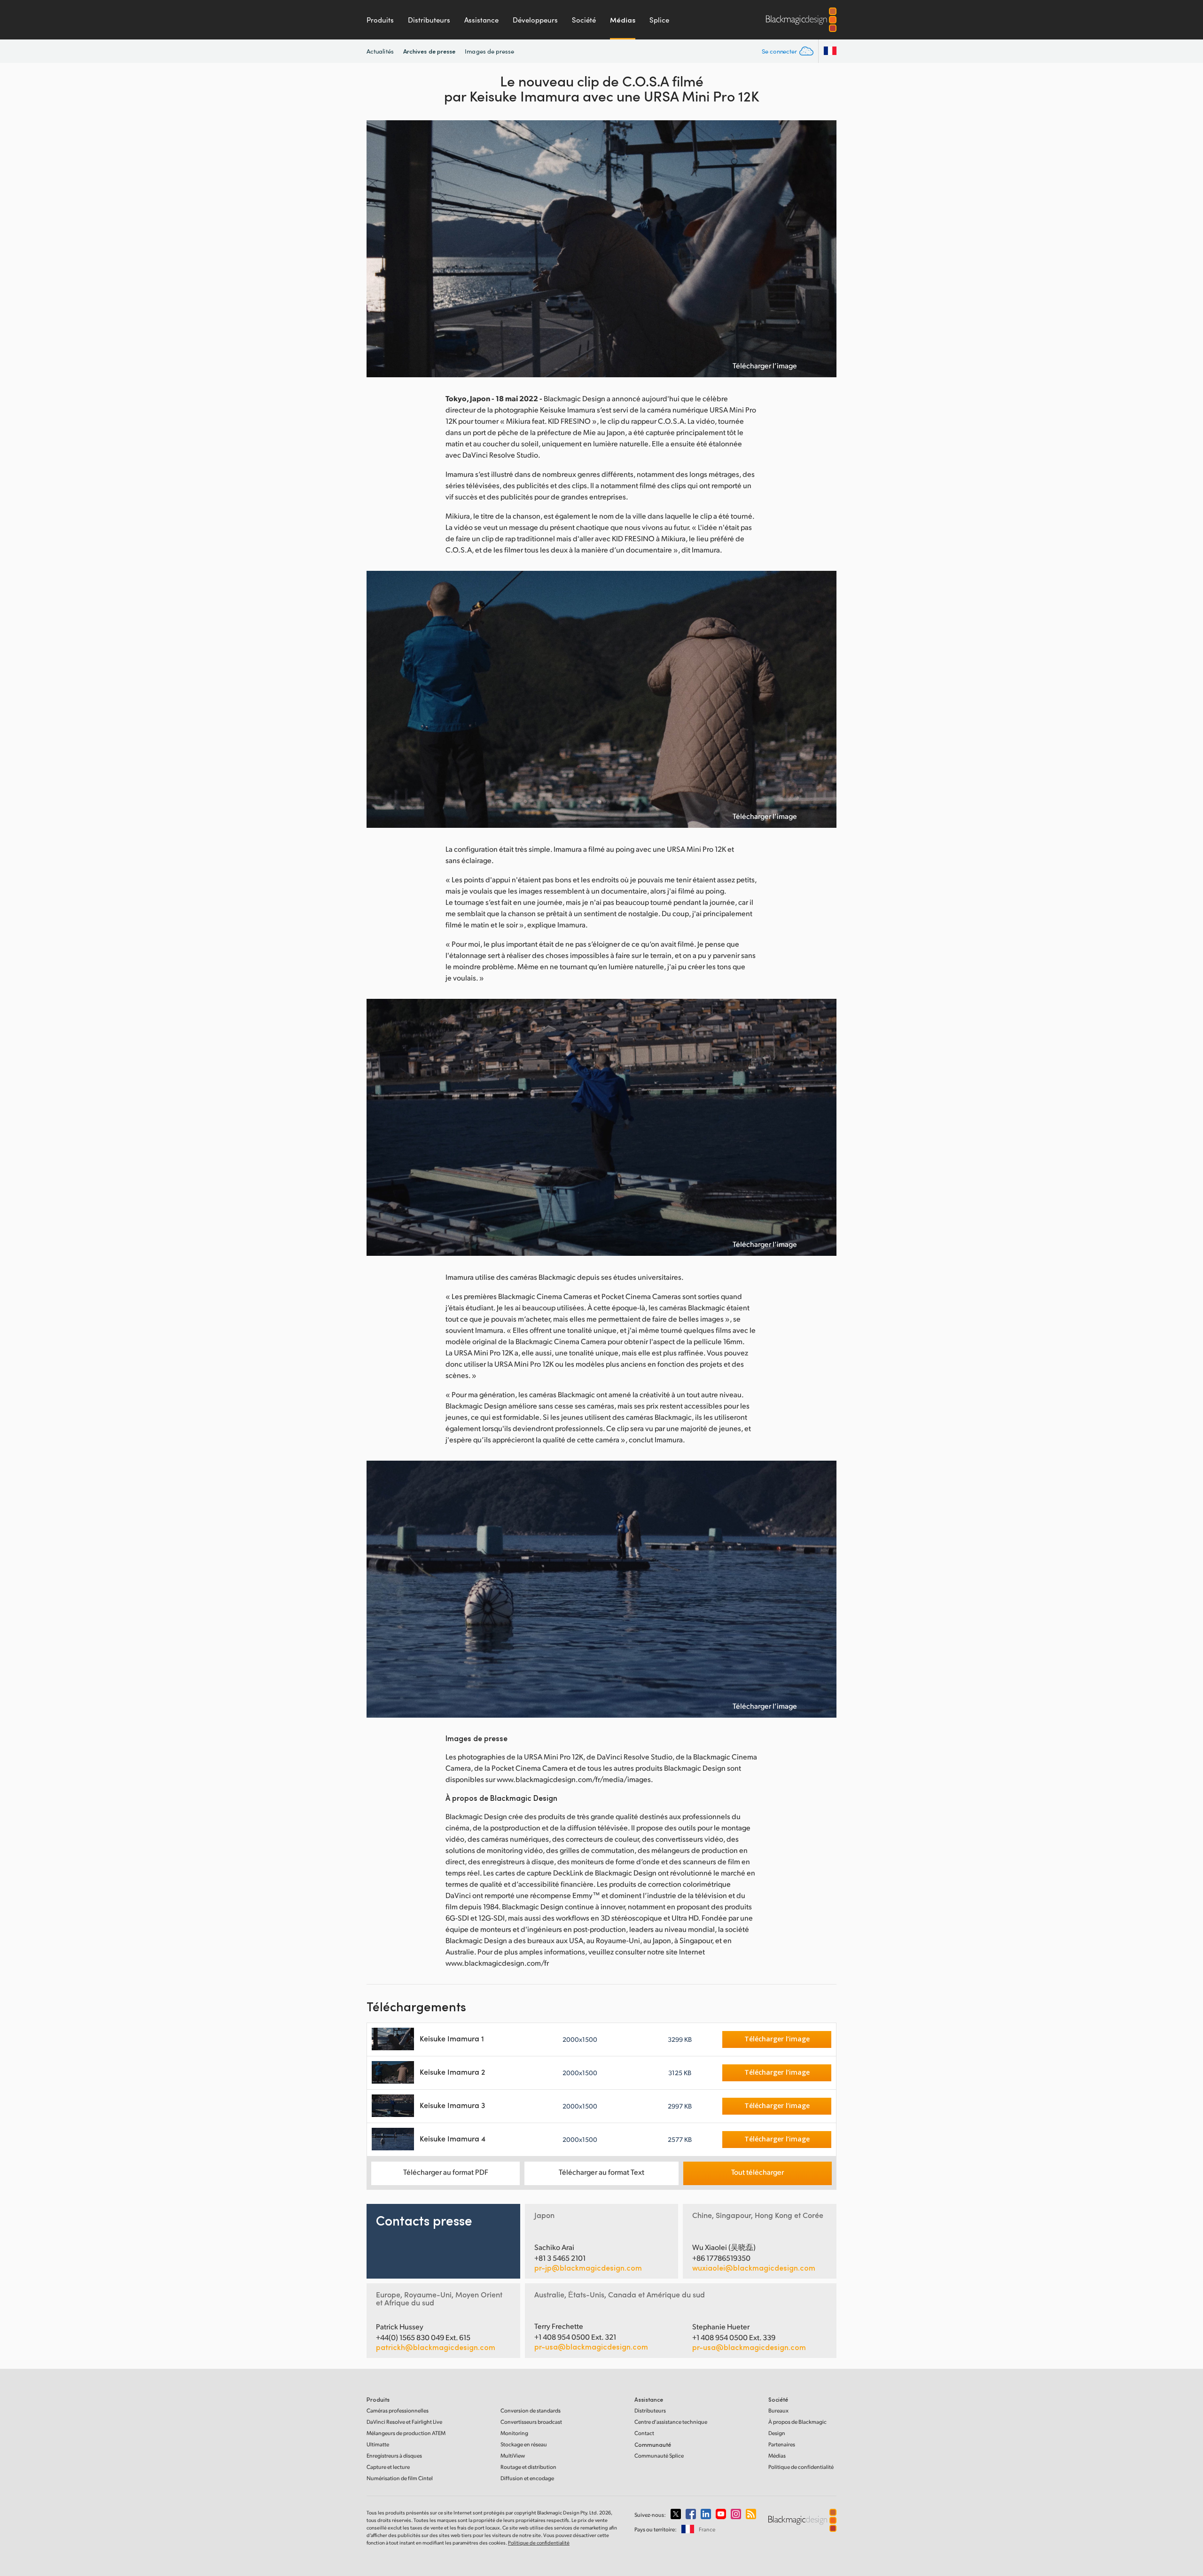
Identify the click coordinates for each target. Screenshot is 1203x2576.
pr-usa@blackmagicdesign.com (591, 2346)
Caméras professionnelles (398, 2410)
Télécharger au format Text (601, 2172)
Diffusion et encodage (527, 2478)
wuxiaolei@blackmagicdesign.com (754, 2268)
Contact (644, 2433)
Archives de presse (429, 51)
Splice (659, 20)
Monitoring (514, 2433)
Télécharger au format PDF (446, 2172)
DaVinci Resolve (404, 2422)
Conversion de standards (531, 2410)
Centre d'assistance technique (671, 2422)
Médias (623, 20)
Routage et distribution (528, 2467)
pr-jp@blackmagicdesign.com (588, 2268)
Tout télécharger (758, 2172)
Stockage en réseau (524, 2444)
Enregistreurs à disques (394, 2455)
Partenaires (782, 2444)
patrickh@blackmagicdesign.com (436, 2347)
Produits (380, 20)
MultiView (513, 2455)
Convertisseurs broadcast (531, 2422)
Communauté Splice (659, 2455)
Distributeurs (429, 20)
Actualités (380, 51)
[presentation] (380, 249)
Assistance (481, 20)
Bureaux (778, 2410)
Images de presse (489, 51)
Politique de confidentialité (801, 2467)
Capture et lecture (388, 2467)
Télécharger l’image (765, 366)
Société (584, 20)
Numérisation (400, 2478)
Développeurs (535, 20)
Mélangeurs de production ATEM (406, 2433)
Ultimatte (378, 2444)
